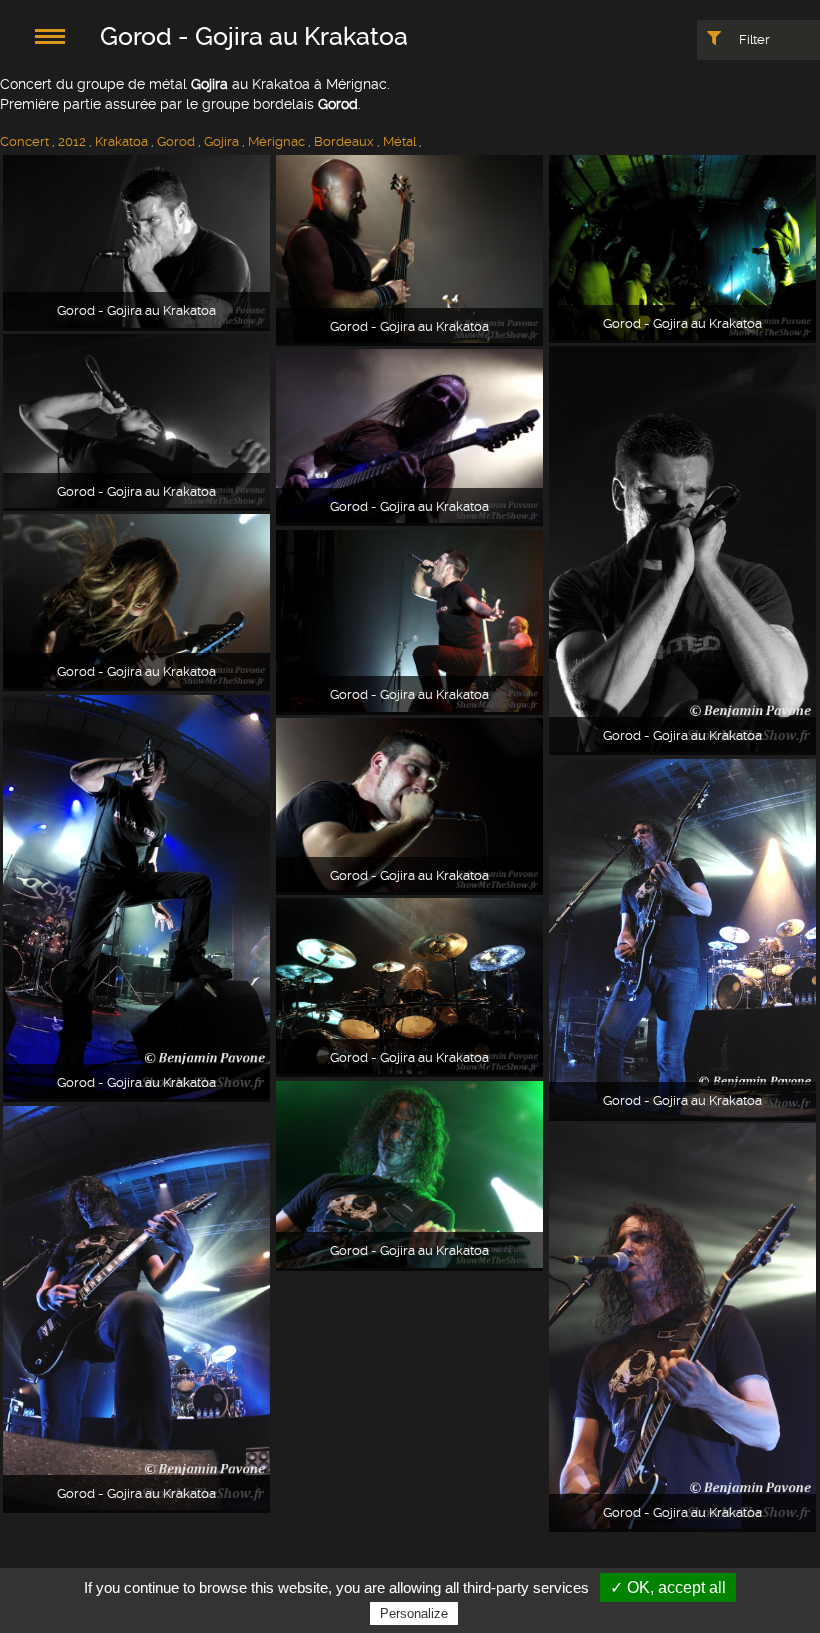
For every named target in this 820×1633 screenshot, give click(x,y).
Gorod (176, 141)
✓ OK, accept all (668, 1587)
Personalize (414, 1613)
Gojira (221, 141)
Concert (24, 141)
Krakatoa (121, 141)
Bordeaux (344, 141)
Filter (753, 39)
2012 (72, 141)
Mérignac (276, 141)
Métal (399, 141)
